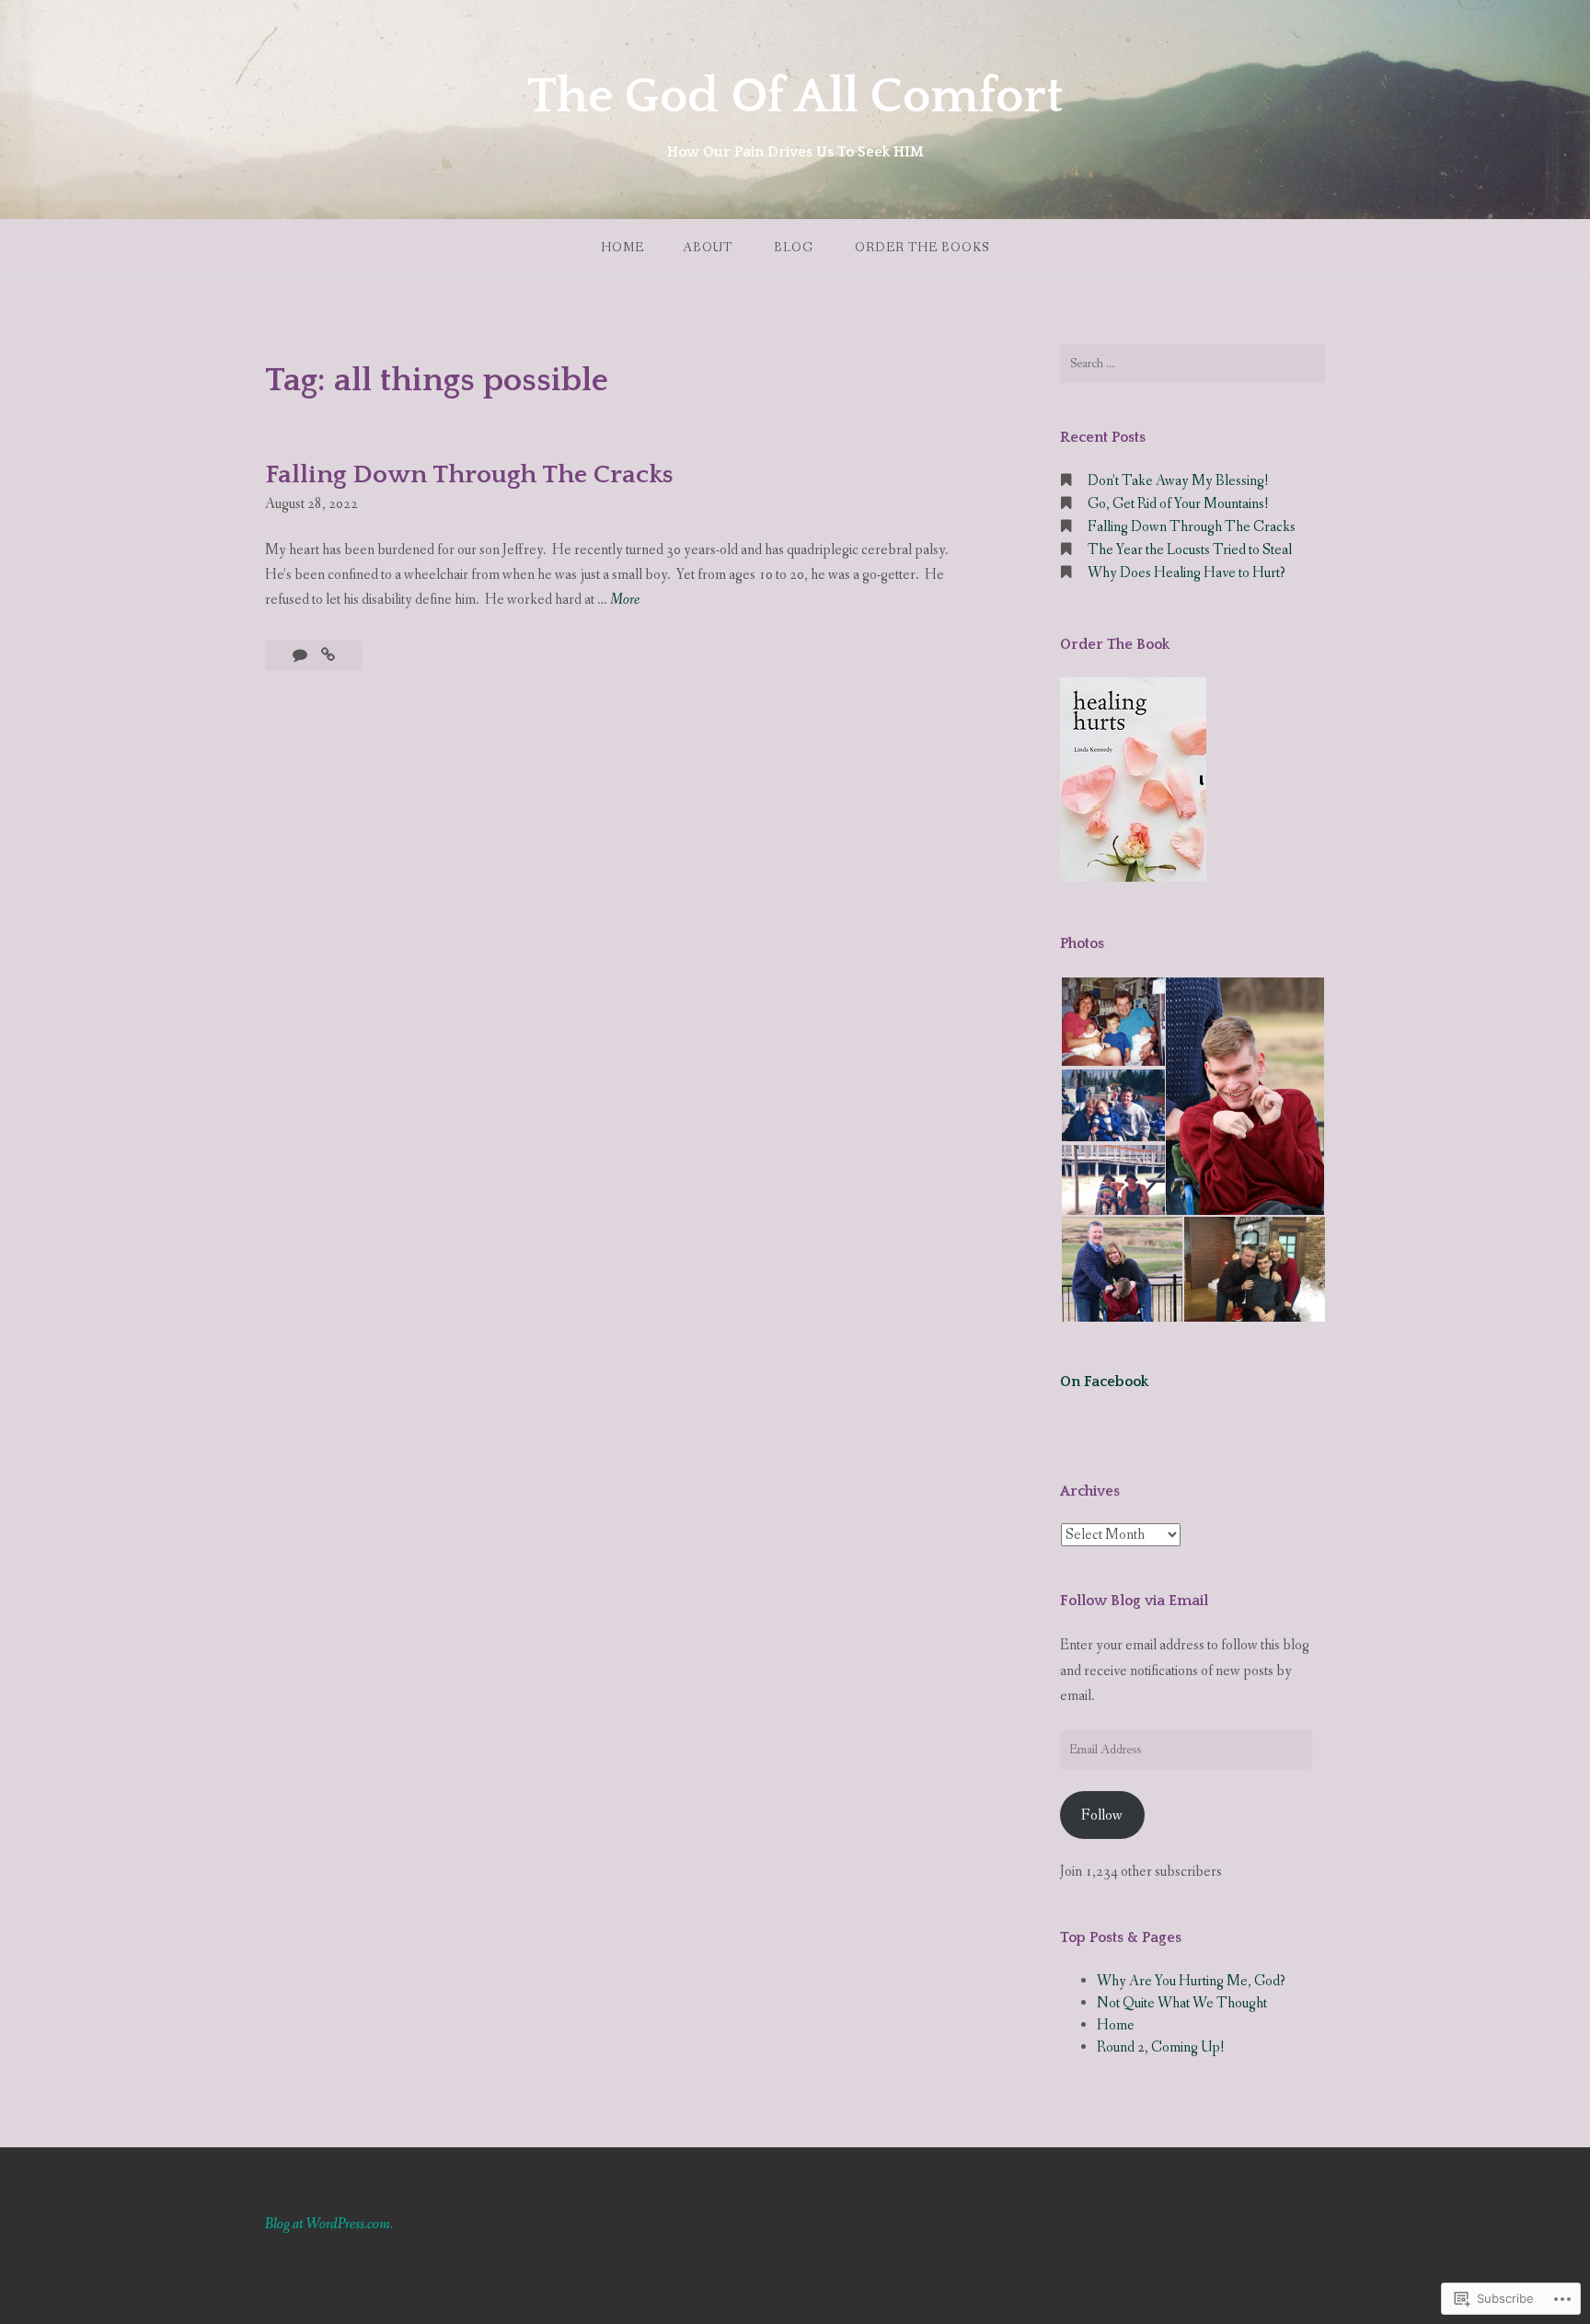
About (708, 248)
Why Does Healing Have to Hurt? (1187, 573)
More (625, 601)
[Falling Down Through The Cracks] (328, 656)
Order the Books (922, 248)
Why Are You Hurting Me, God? (1191, 1981)
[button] (1112, 1022)
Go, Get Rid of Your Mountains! (1178, 504)
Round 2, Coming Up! (1161, 2047)
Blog (794, 248)
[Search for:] (1192, 364)
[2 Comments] (301, 656)
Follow (1102, 1815)
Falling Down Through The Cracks (469, 474)
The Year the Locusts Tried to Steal (1190, 550)
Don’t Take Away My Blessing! (1178, 481)
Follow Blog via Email (1134, 1601)
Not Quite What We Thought (1182, 2003)
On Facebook (1104, 1382)
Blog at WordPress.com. (329, 2224)
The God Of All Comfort (795, 97)
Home (622, 248)
